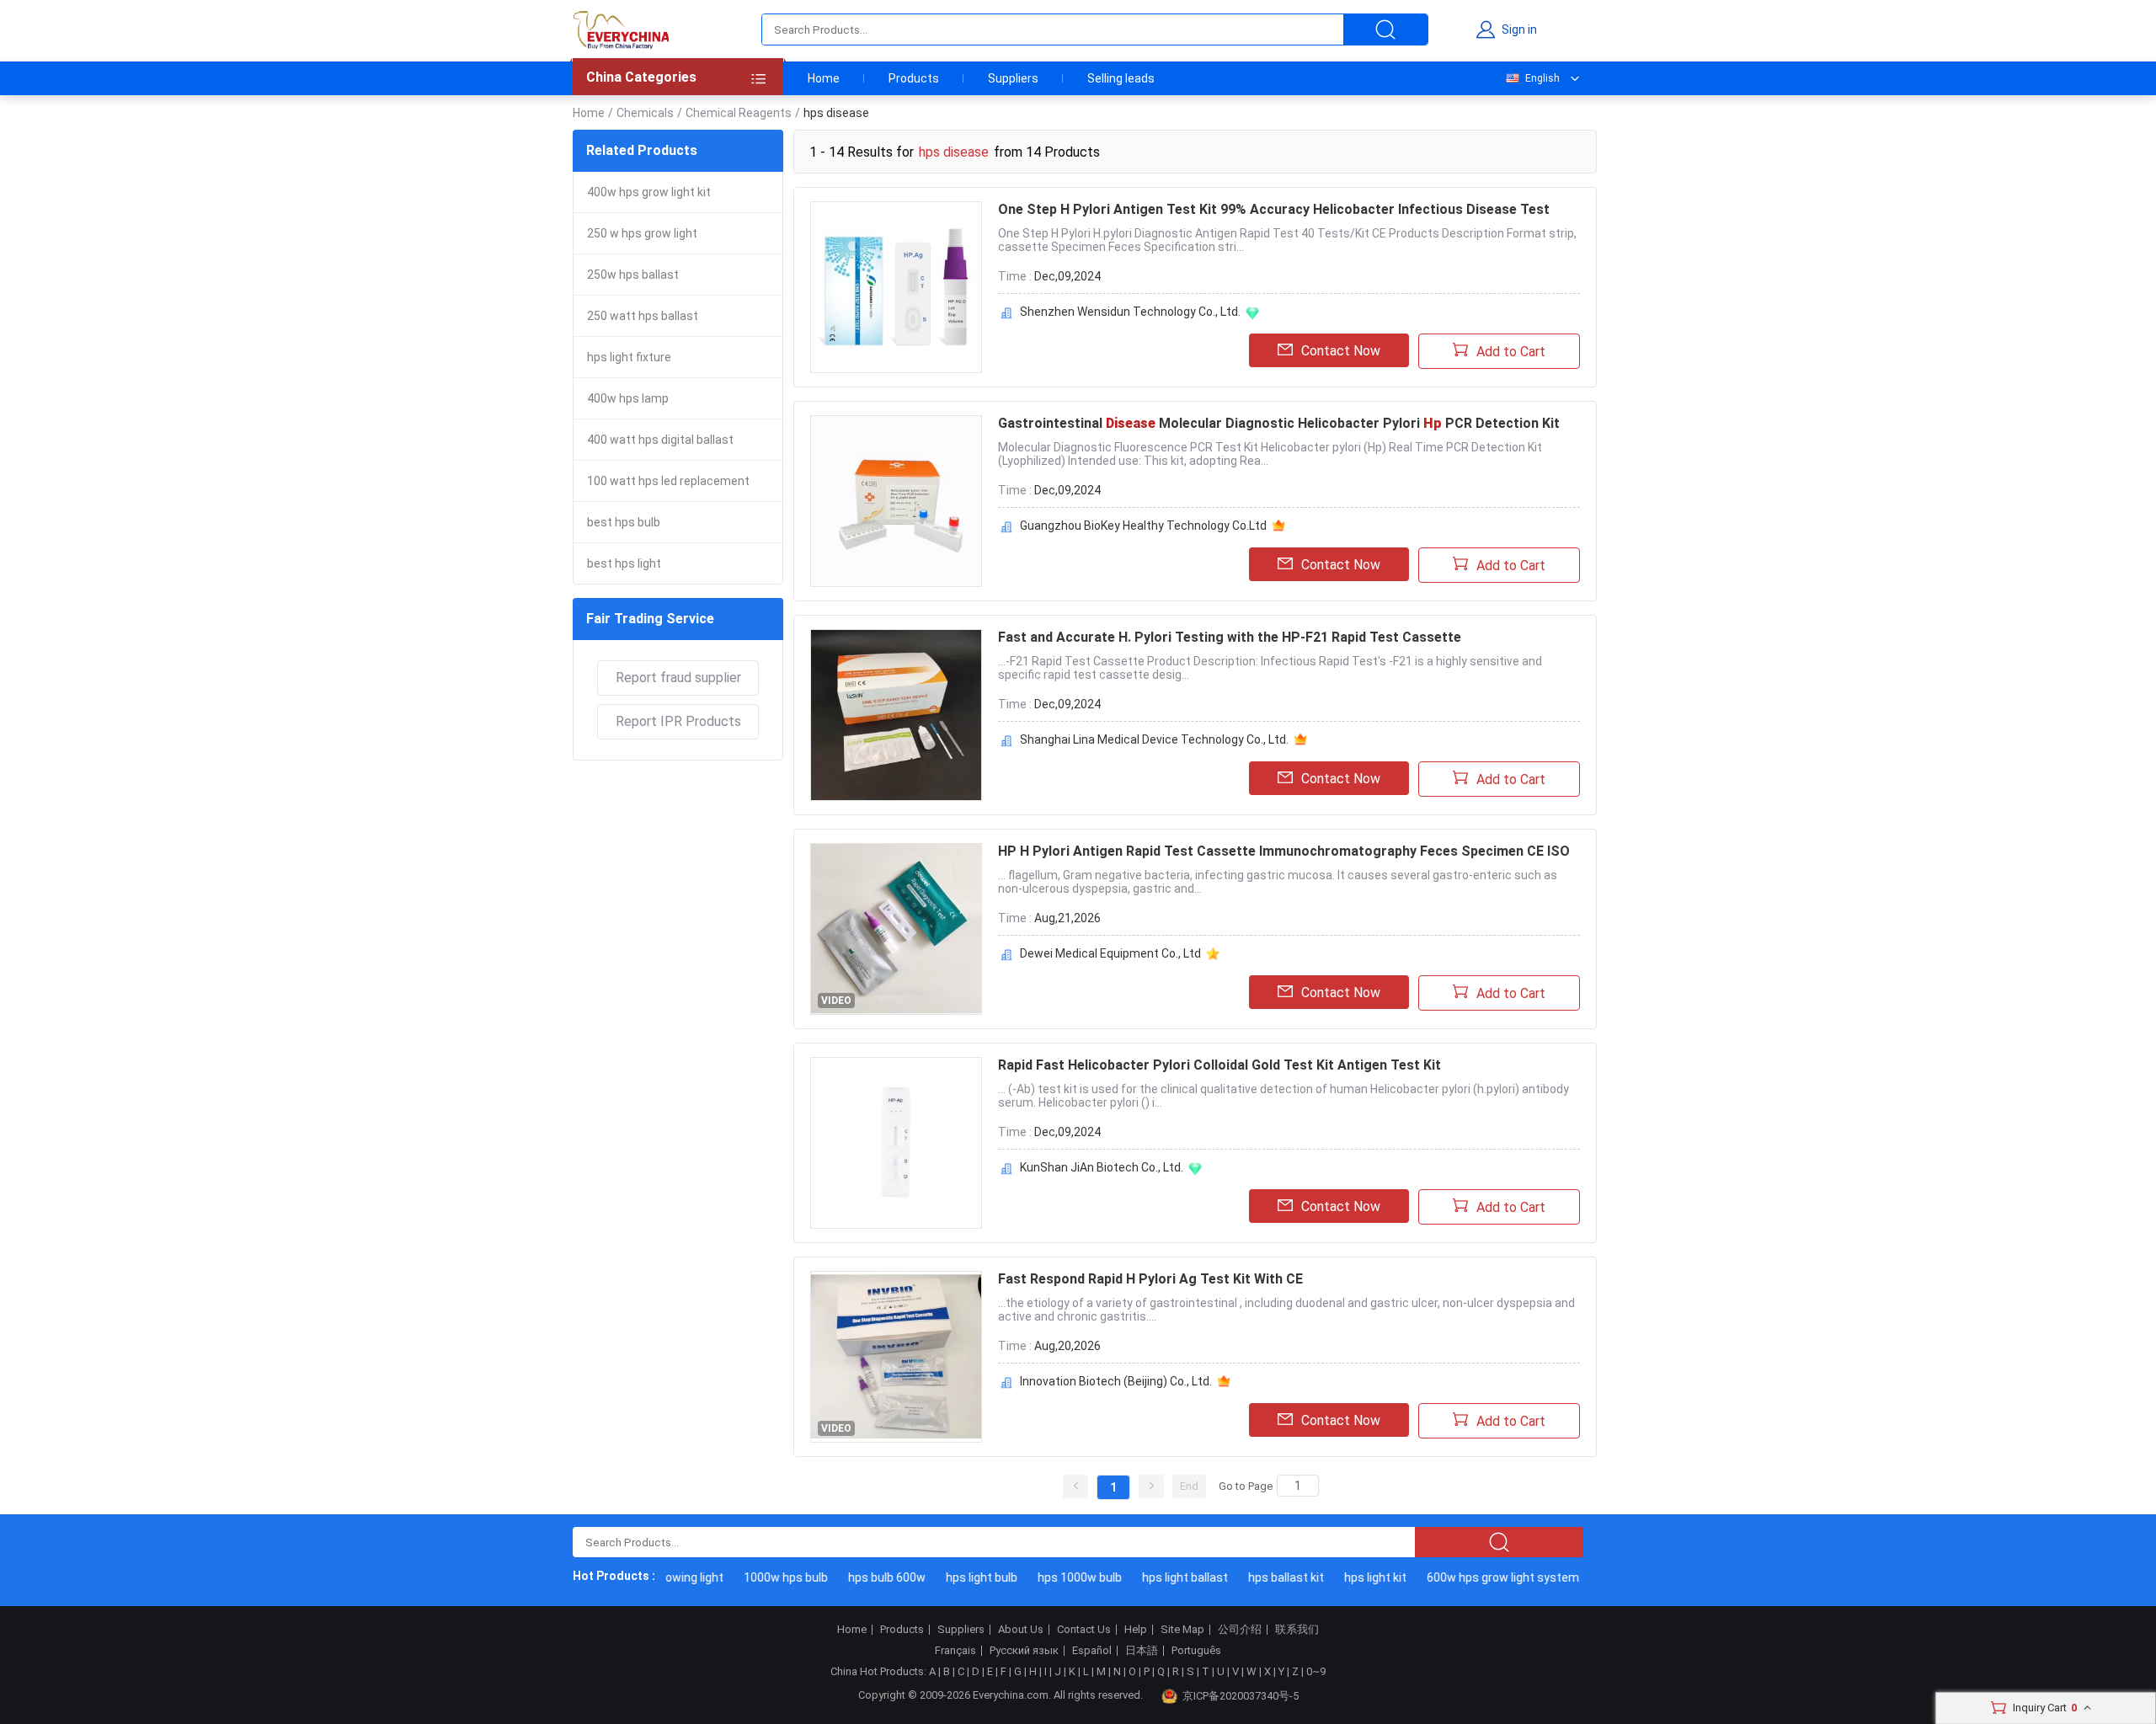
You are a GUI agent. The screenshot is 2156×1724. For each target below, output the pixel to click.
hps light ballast (1170, 1577)
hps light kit (1360, 1577)
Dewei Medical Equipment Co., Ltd (1110, 953)
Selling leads (1121, 78)
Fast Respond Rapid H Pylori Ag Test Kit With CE (1150, 1279)
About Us (1021, 1630)
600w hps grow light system (1488, 1577)
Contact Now (1341, 351)
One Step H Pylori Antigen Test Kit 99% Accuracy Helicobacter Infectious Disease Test (1274, 209)
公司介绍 (1240, 1630)
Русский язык (1024, 1651)
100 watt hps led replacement (668, 481)
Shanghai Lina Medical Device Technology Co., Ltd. (1154, 739)
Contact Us (1084, 1630)
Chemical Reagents (739, 113)
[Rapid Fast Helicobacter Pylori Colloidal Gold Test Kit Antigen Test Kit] (896, 1143)
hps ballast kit (1271, 1577)
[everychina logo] (621, 29)
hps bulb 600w (872, 1577)
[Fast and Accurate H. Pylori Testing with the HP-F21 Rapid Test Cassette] (896, 715)
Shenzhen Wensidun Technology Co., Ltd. (1130, 312)
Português (1196, 1651)
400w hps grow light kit (649, 192)
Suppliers (1013, 78)
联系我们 (1297, 1630)
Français (955, 1651)
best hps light (624, 563)
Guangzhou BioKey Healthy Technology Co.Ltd (1143, 526)
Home (824, 78)
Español (1092, 1651)
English (1542, 78)
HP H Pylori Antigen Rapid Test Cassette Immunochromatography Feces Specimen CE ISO (1284, 851)
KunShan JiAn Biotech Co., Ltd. (1102, 1167)
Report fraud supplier (678, 678)
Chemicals (645, 113)
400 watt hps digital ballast (660, 440)
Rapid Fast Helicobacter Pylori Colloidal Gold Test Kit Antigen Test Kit (1219, 1065)
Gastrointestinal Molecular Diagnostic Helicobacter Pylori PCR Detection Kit (1279, 423)
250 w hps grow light (642, 233)
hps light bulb (966, 1577)
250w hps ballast (633, 275)
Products (914, 78)
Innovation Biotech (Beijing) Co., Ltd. (1116, 1381)
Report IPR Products (678, 721)
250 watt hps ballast (643, 316)
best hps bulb (624, 522)
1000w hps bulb (771, 1577)
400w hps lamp (628, 398)
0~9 (1316, 1671)
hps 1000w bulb (1065, 1577)
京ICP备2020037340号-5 (1241, 1696)
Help (1136, 1630)
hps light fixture (629, 357)
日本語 (1142, 1651)
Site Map (1182, 1630)
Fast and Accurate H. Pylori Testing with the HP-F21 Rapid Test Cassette (1230, 637)
